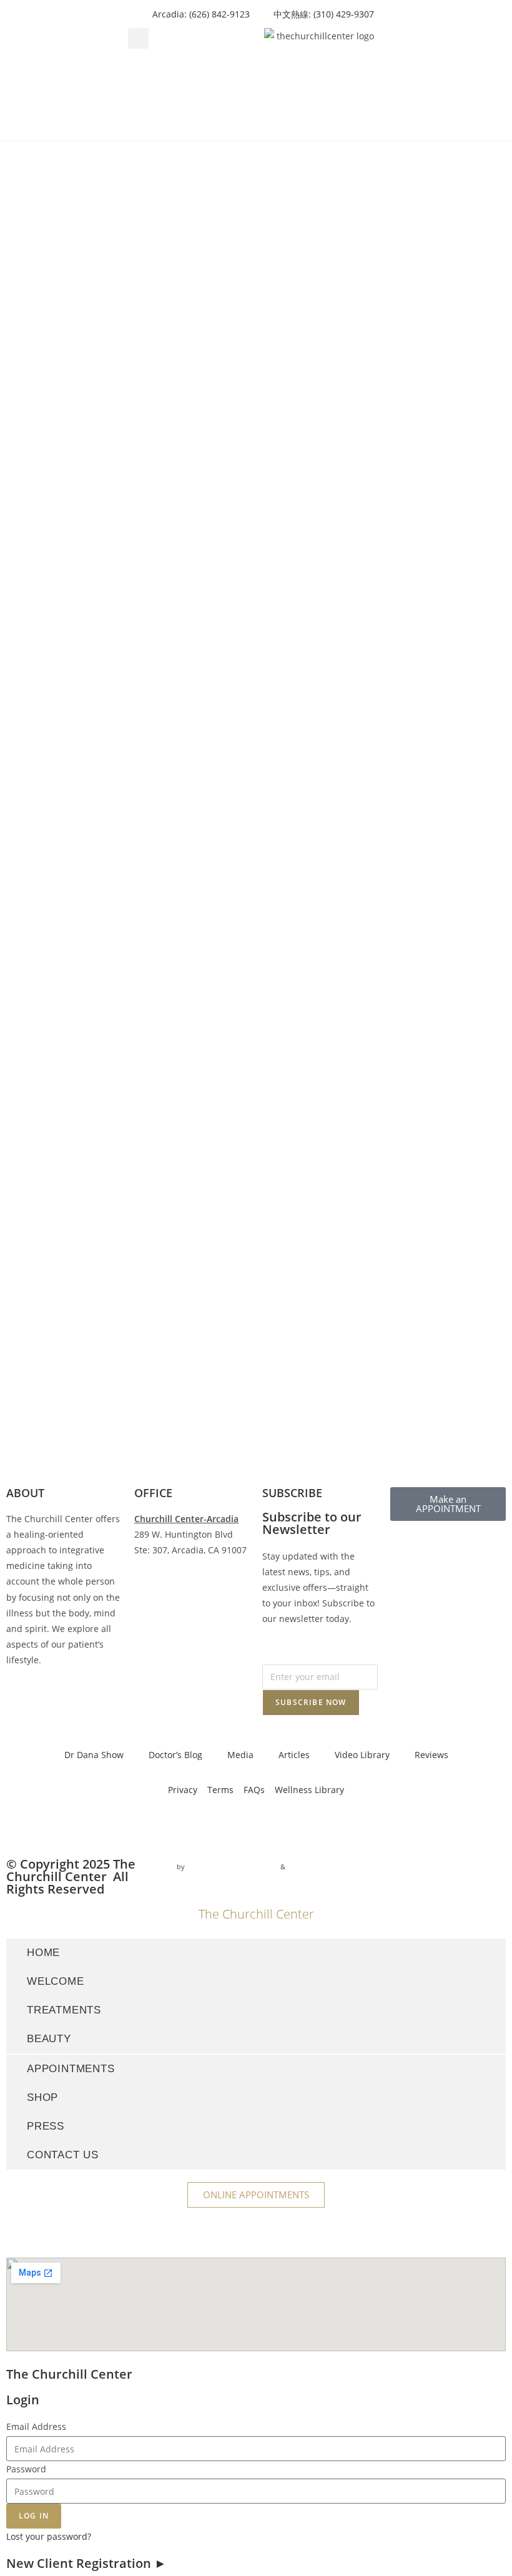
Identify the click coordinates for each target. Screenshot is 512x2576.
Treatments (64, 2010)
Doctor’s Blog (175, 1755)
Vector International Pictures (233, 1866)
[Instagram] (56, 1826)
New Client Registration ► (86, 2563)
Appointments (71, 2069)
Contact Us (63, 2155)
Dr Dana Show (94, 1755)
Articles (294, 1755)
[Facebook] (22, 1826)
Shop (42, 2097)
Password (26, 2469)
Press (46, 2126)
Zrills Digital (308, 1866)
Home (43, 1953)
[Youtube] (89, 1826)
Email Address (36, 2426)
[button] (138, 38)
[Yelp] (123, 1826)
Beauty (49, 2039)
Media (240, 1755)
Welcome (56, 1981)
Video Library (362, 1755)
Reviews (431, 1755)
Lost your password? (49, 2536)
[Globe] (157, 1826)
